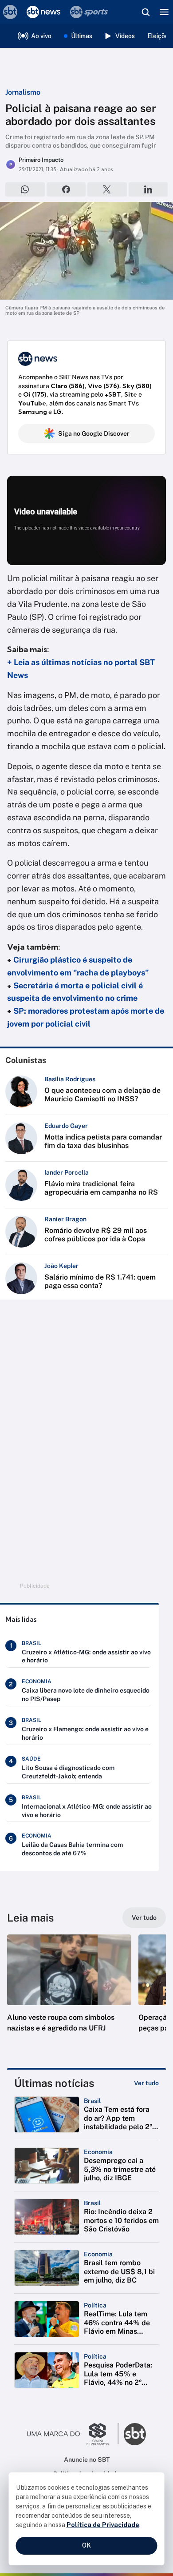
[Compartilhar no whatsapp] (25, 189)
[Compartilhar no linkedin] (148, 189)
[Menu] (164, 12)
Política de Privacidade (103, 2525)
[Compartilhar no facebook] (66, 189)
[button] (69, 1992)
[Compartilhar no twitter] (107, 189)
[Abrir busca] (145, 12)
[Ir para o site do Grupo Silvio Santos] (73, 2434)
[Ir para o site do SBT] (135, 2434)
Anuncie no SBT (87, 2460)
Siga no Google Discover (94, 433)
